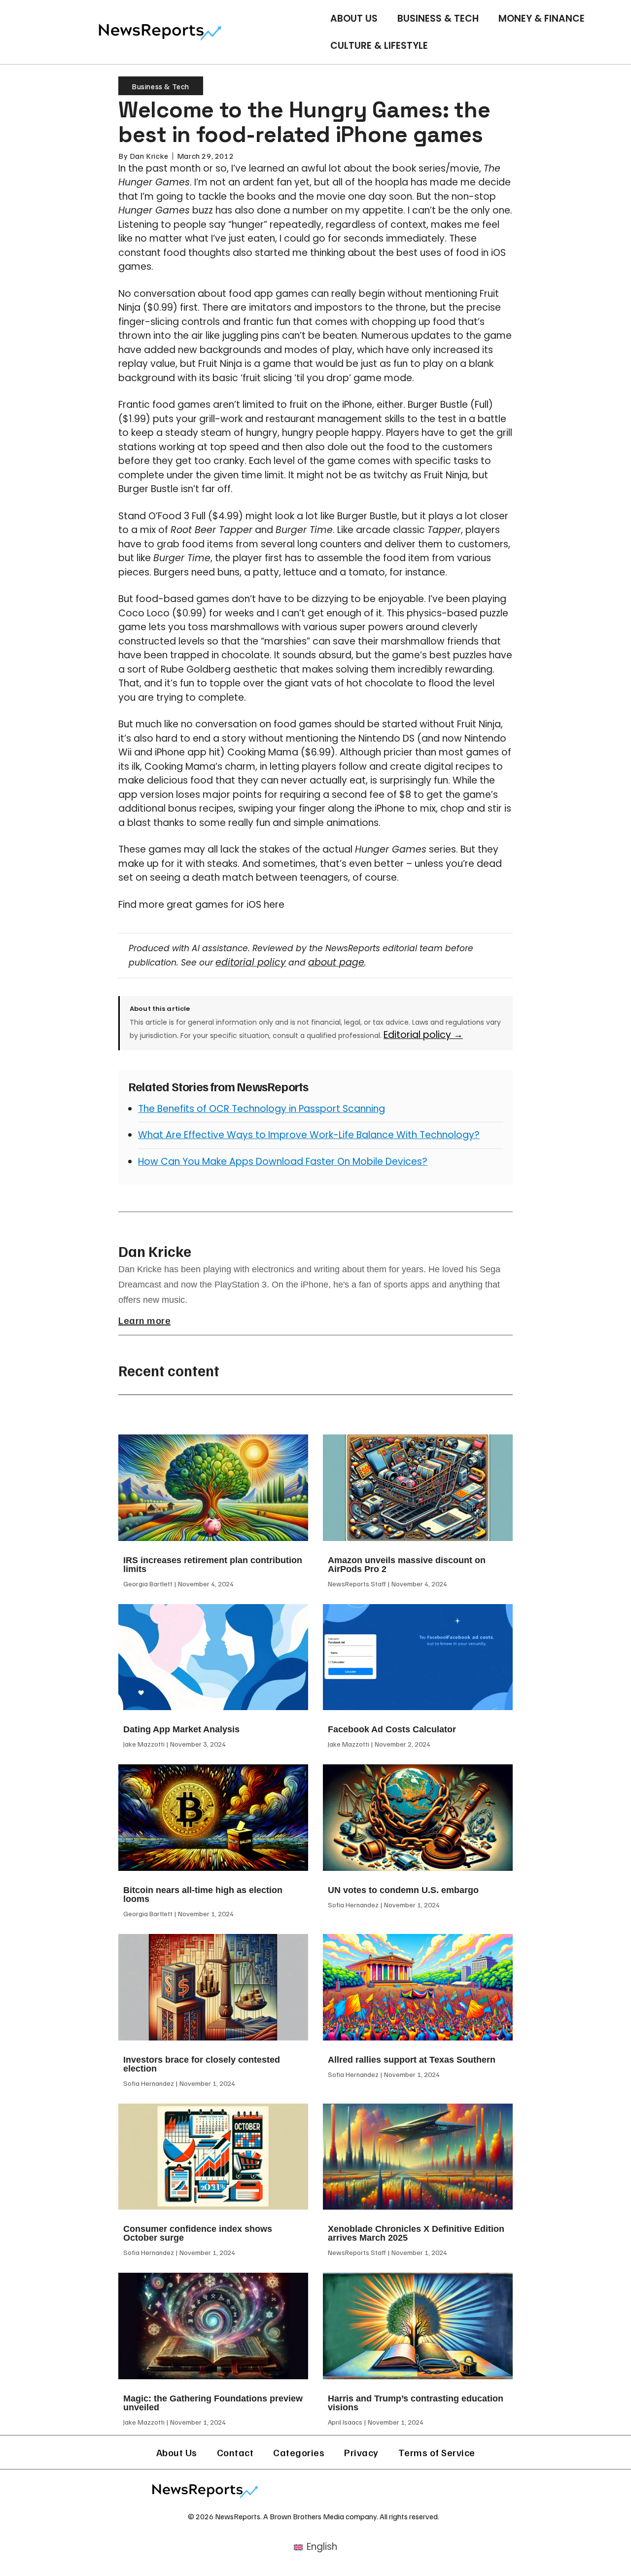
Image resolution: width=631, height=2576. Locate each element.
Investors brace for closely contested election (202, 2064)
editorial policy (251, 962)
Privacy (361, 2452)
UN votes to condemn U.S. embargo (403, 1890)
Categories (299, 2452)
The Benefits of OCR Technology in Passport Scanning (262, 1109)
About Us (354, 18)
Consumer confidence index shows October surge (198, 2233)
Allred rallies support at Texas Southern (412, 2060)
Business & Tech (438, 18)
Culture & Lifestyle (379, 46)
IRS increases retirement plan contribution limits (213, 1565)
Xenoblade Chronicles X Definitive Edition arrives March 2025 (416, 2233)
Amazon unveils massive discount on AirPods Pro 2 (407, 1565)
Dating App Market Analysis (181, 1729)
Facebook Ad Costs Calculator (392, 1729)
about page (336, 962)
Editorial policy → (423, 1035)
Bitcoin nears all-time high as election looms (203, 1895)
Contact (235, 2452)
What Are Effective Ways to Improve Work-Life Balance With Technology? (309, 1135)
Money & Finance (542, 18)
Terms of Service (437, 2452)
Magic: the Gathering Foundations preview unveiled (213, 2403)
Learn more (144, 1320)
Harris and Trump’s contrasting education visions (416, 2403)
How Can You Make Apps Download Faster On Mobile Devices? (283, 1162)
